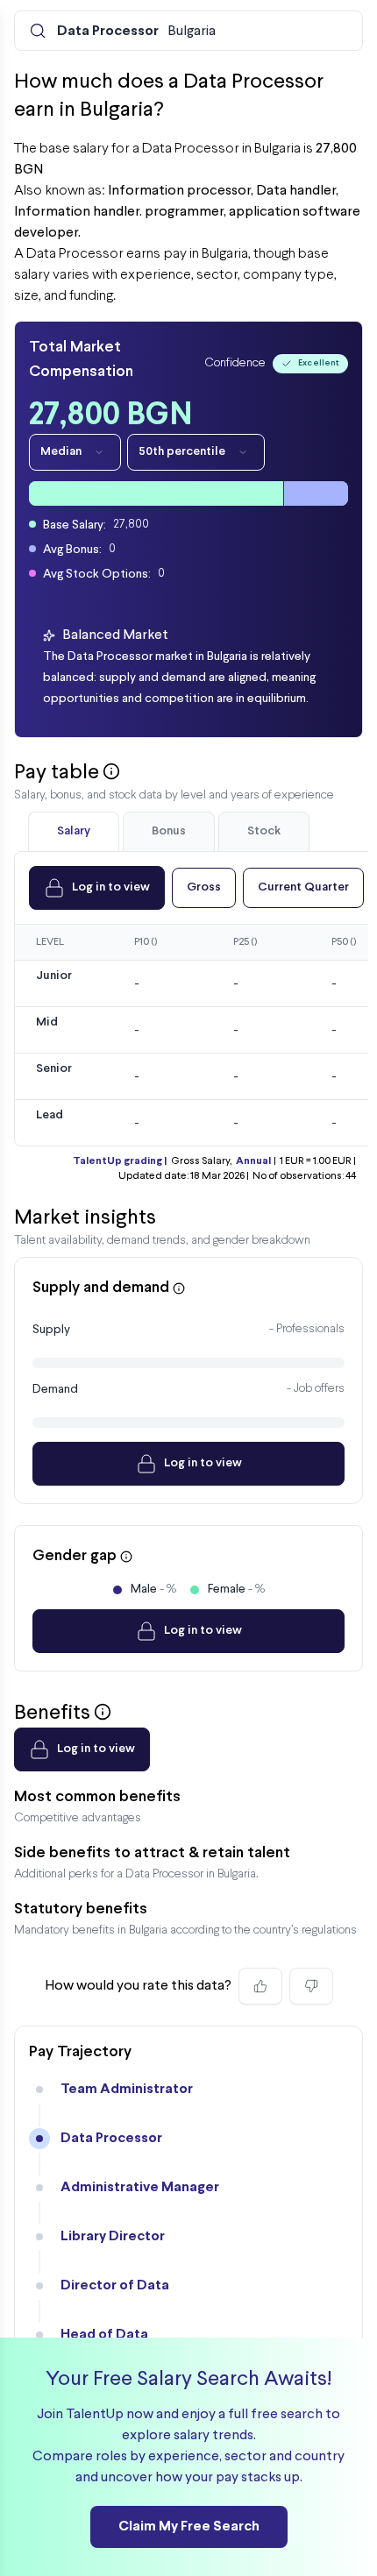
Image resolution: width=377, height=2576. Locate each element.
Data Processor (111, 2138)
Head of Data (104, 2335)
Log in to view (111, 887)
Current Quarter (303, 887)
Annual (253, 1161)
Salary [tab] (74, 831)
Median (61, 452)
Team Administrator (127, 2089)
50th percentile (182, 452)
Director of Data (115, 2285)
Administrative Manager (140, 2187)
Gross (204, 887)
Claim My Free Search (189, 2526)
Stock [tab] (264, 831)
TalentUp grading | (120, 1161)
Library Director (113, 2236)
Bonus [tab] (169, 831)
